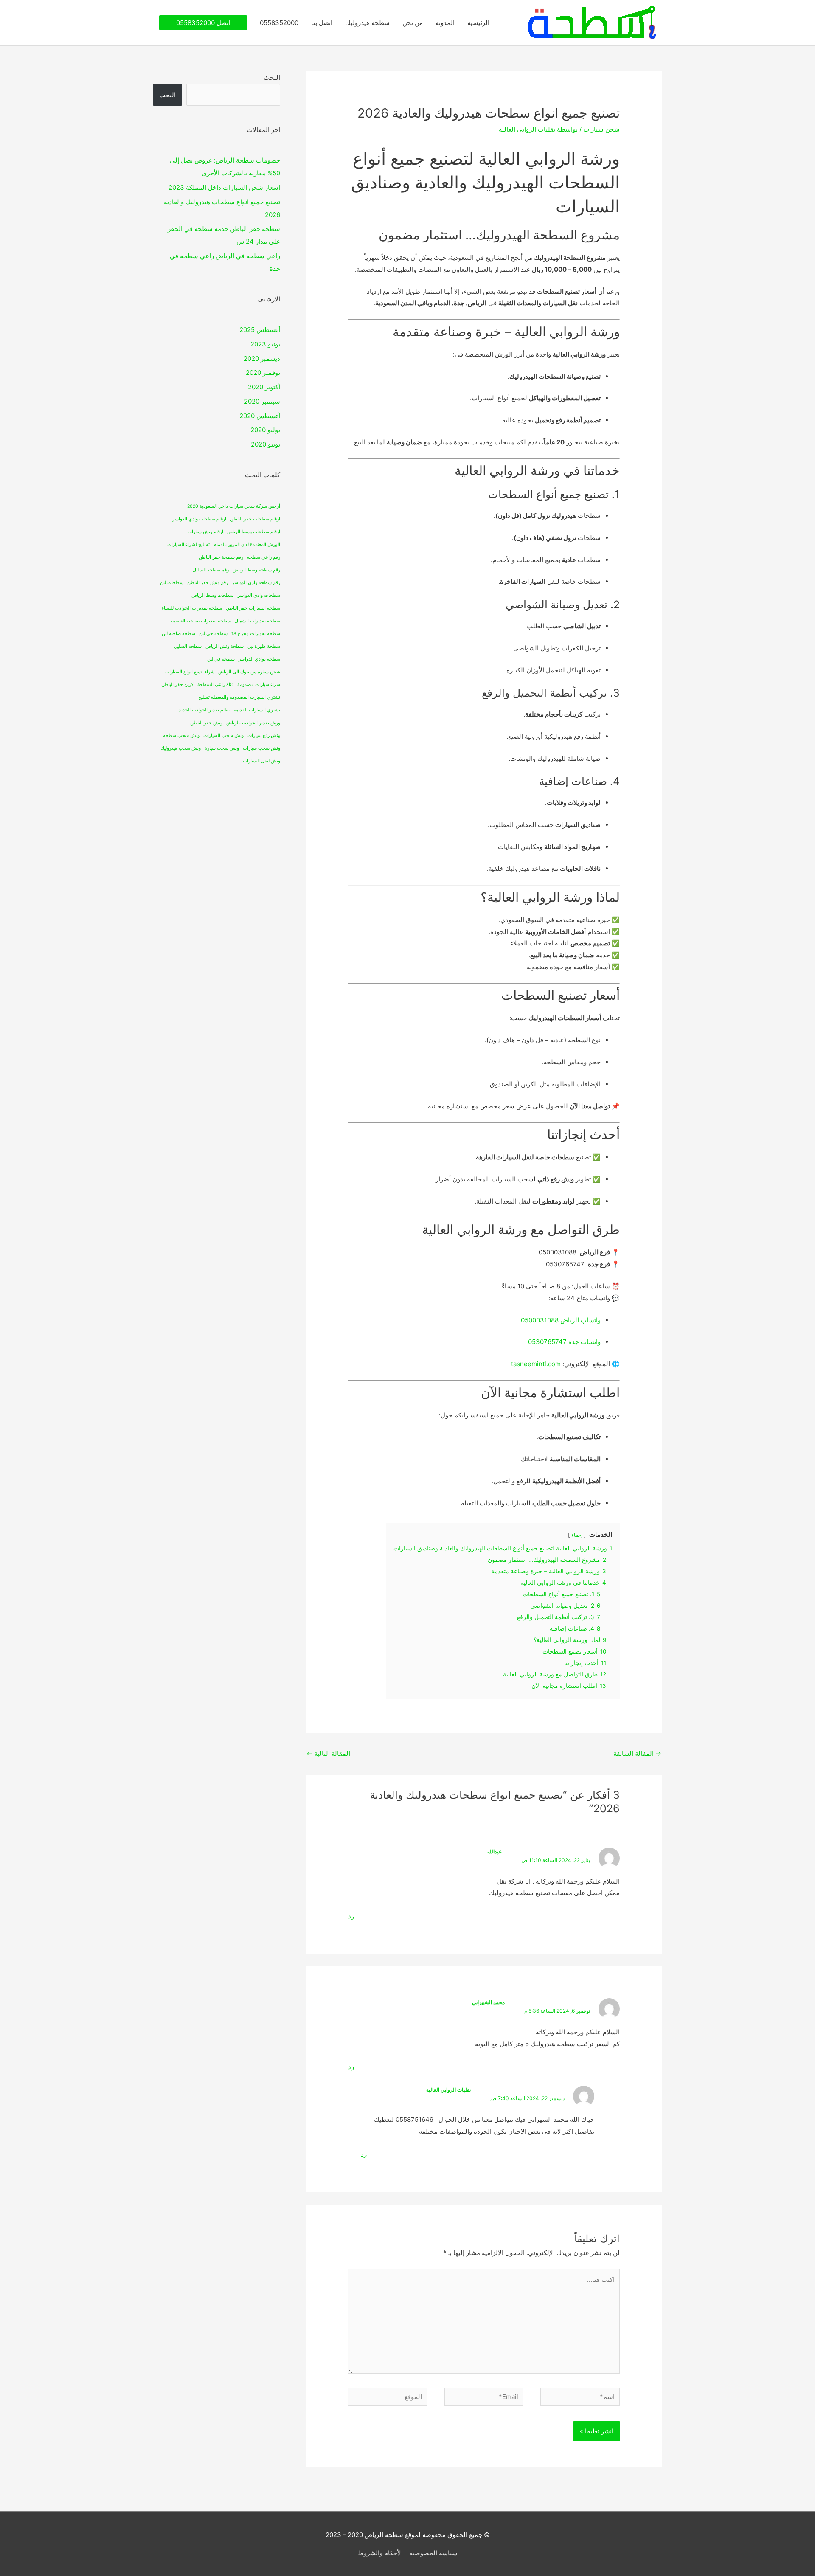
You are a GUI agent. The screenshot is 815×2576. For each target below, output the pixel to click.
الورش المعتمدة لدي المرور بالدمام (247, 544)
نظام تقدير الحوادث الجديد (204, 710)
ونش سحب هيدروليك (181, 748)
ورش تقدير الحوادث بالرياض (253, 723)
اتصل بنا (322, 23)
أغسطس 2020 (260, 416)
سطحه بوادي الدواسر (259, 659)
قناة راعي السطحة (215, 685)
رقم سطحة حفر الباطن (221, 557)
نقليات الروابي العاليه (448, 2090)
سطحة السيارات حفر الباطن (253, 608)
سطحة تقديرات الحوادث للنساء (192, 608)
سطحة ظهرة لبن (264, 646)
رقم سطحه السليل (211, 570)
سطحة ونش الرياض (225, 646)
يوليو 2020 (265, 430)
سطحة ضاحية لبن (178, 634)
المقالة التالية (328, 1753)
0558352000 (279, 23)
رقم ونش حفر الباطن (208, 583)
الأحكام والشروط (380, 2553)
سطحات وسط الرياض (212, 595)
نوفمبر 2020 (263, 373)
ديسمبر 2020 (262, 359)
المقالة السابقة (637, 1753)
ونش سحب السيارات (223, 735)
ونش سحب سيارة (222, 748)
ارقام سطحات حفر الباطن (255, 519)
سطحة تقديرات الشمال (257, 621)
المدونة (445, 23)
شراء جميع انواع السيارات (190, 672)
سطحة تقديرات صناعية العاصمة (201, 621)
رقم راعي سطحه (264, 557)
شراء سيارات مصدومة (259, 685)
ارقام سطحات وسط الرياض (254, 532)
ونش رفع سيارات (264, 735)
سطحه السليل (188, 646)
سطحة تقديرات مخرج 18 (256, 634)
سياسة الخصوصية (433, 2553)
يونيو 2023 (265, 344)
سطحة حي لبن (213, 634)
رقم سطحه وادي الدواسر (256, 583)
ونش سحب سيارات (261, 748)
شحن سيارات (601, 129)
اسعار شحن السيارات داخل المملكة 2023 (224, 187)
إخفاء (577, 1535)
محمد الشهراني (488, 2002)
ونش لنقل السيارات (261, 761)
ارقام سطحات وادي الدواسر (199, 519)
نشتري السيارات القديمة (257, 710)
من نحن (413, 23)
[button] (203, 23)
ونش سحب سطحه (181, 735)
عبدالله (495, 1852)
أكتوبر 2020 (264, 387)
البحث (272, 77)
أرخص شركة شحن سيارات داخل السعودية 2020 (234, 506)
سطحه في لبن (221, 659)
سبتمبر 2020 (262, 401)
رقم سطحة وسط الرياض (256, 570)
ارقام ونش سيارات (205, 532)
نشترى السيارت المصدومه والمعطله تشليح (239, 697)
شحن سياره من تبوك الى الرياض (249, 672)
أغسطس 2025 (260, 330)
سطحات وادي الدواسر (259, 595)
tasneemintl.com (536, 1364)
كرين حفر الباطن (177, 685)
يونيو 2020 (266, 444)
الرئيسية (478, 23)
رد (351, 1916)
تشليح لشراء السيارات (188, 544)
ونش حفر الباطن (206, 723)
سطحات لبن (172, 583)
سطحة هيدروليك (367, 23)
